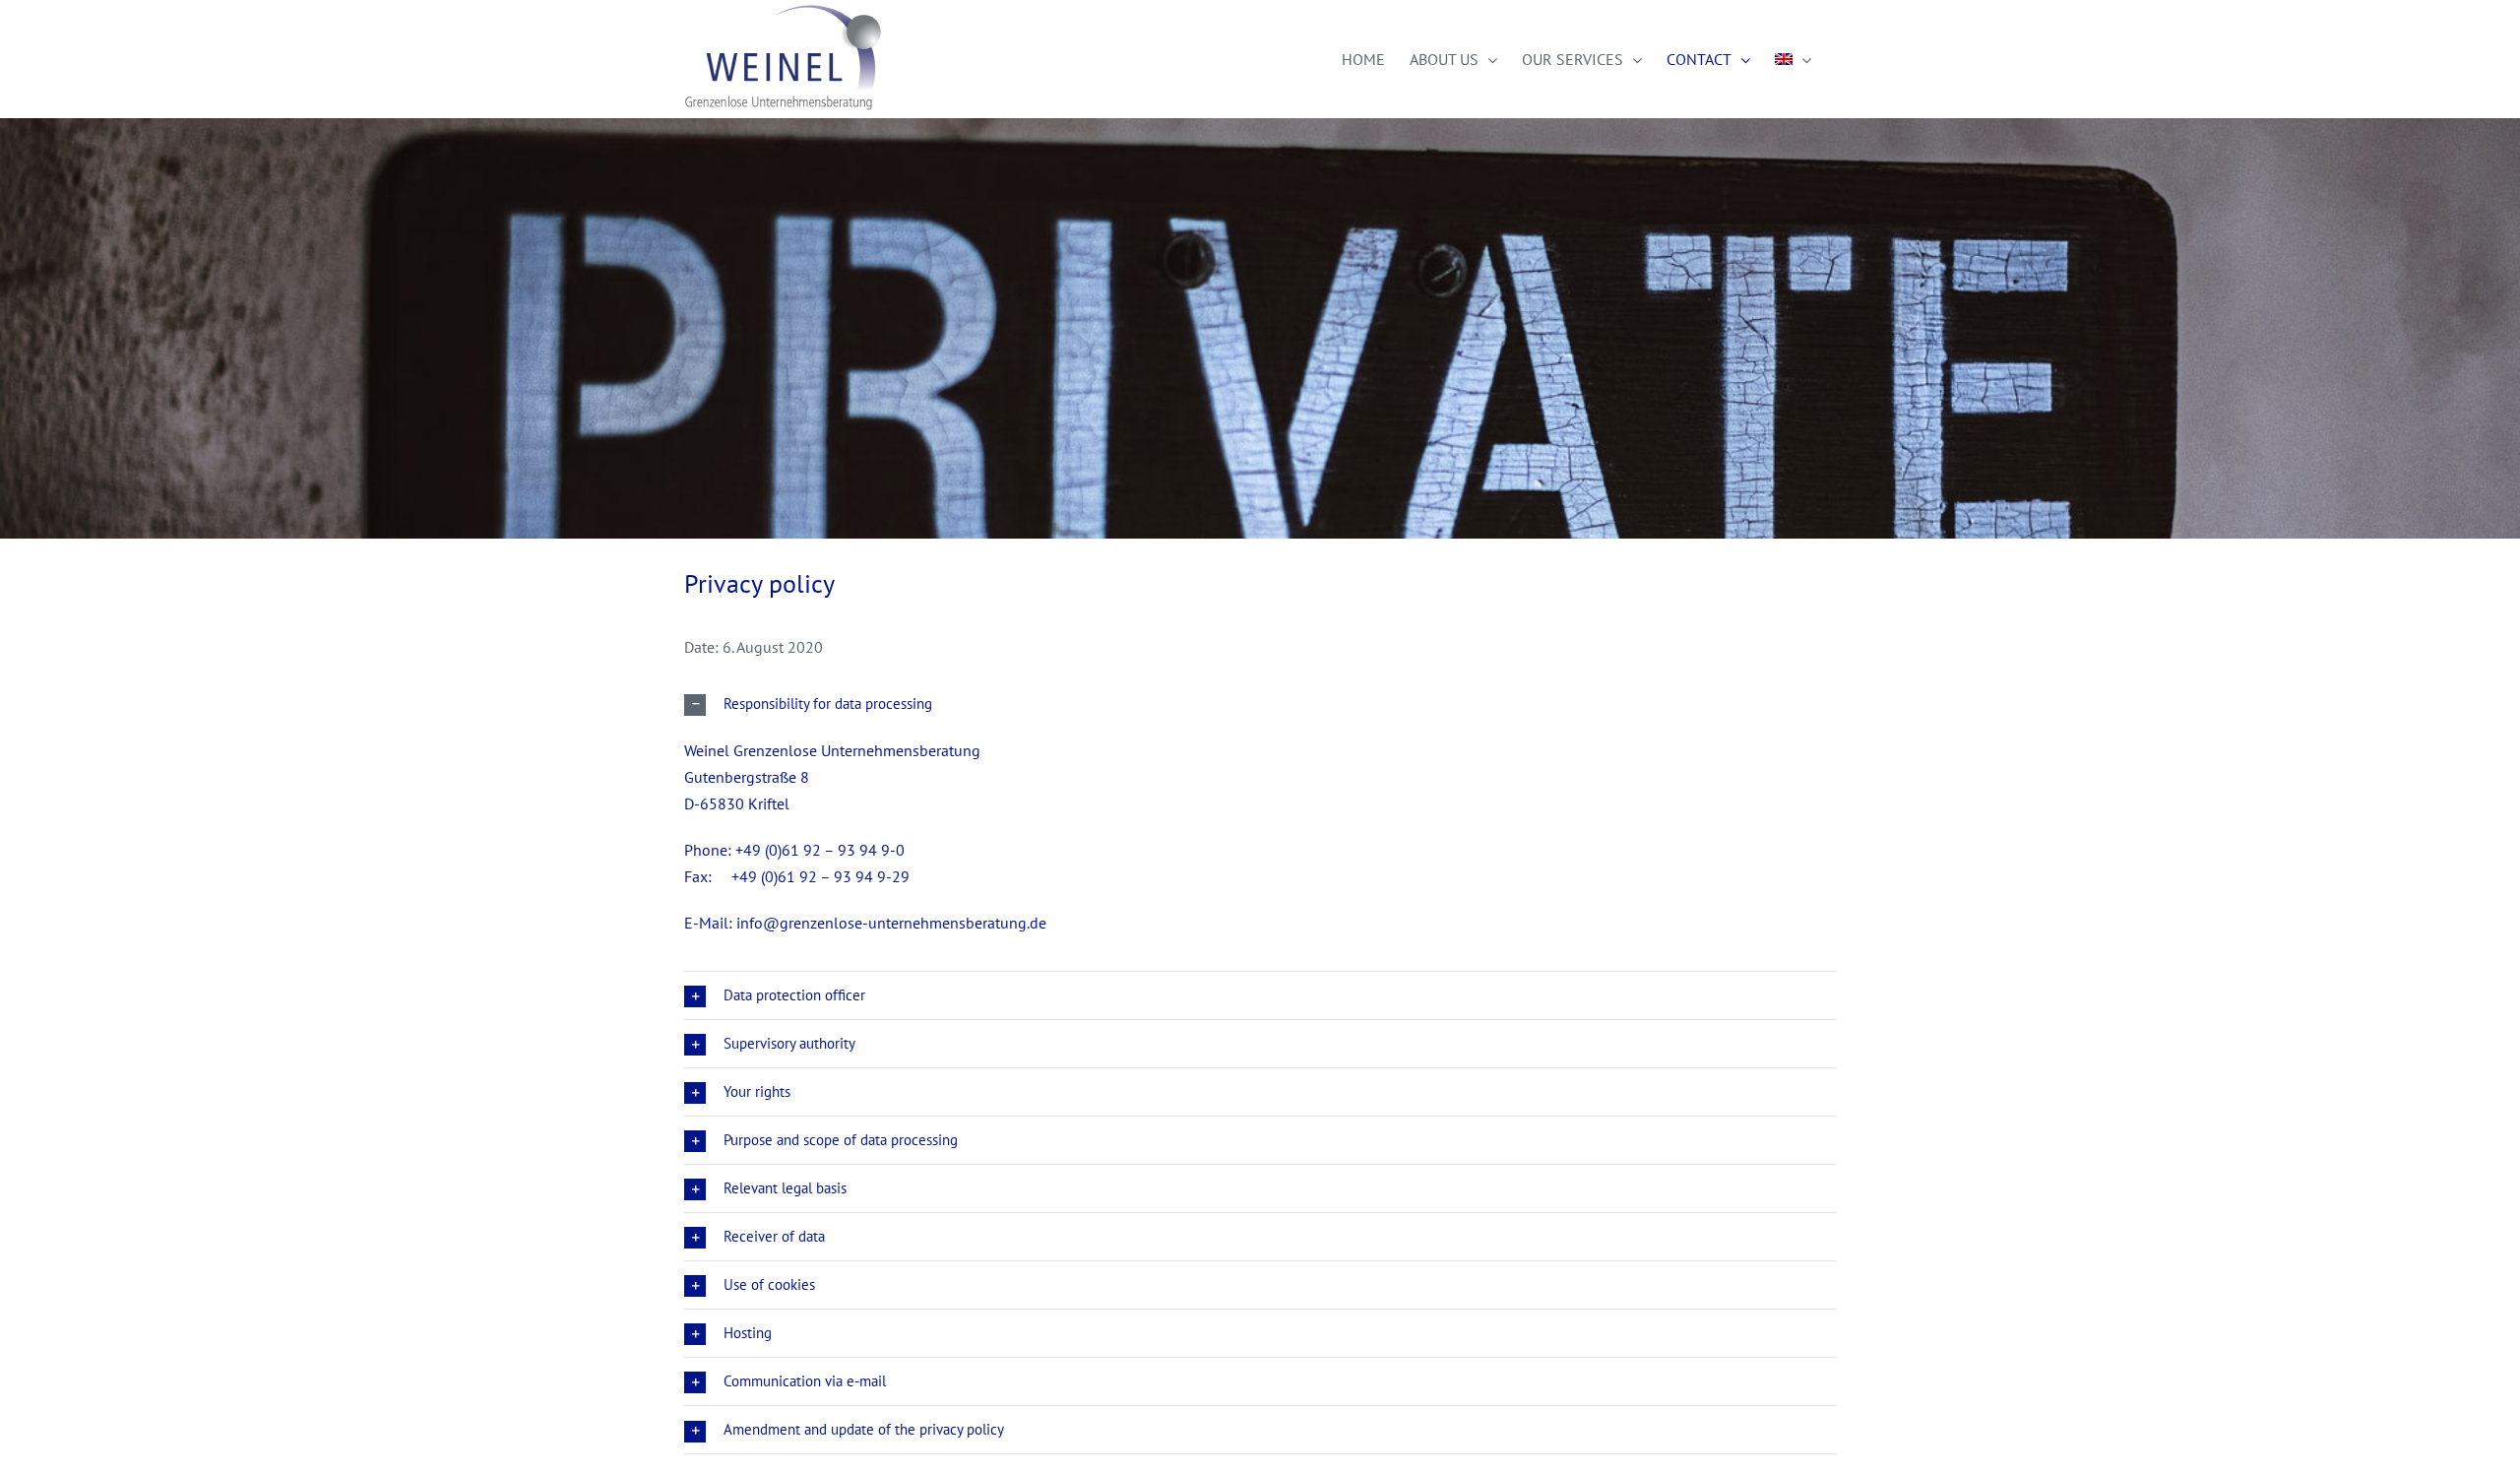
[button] (1260, 704)
